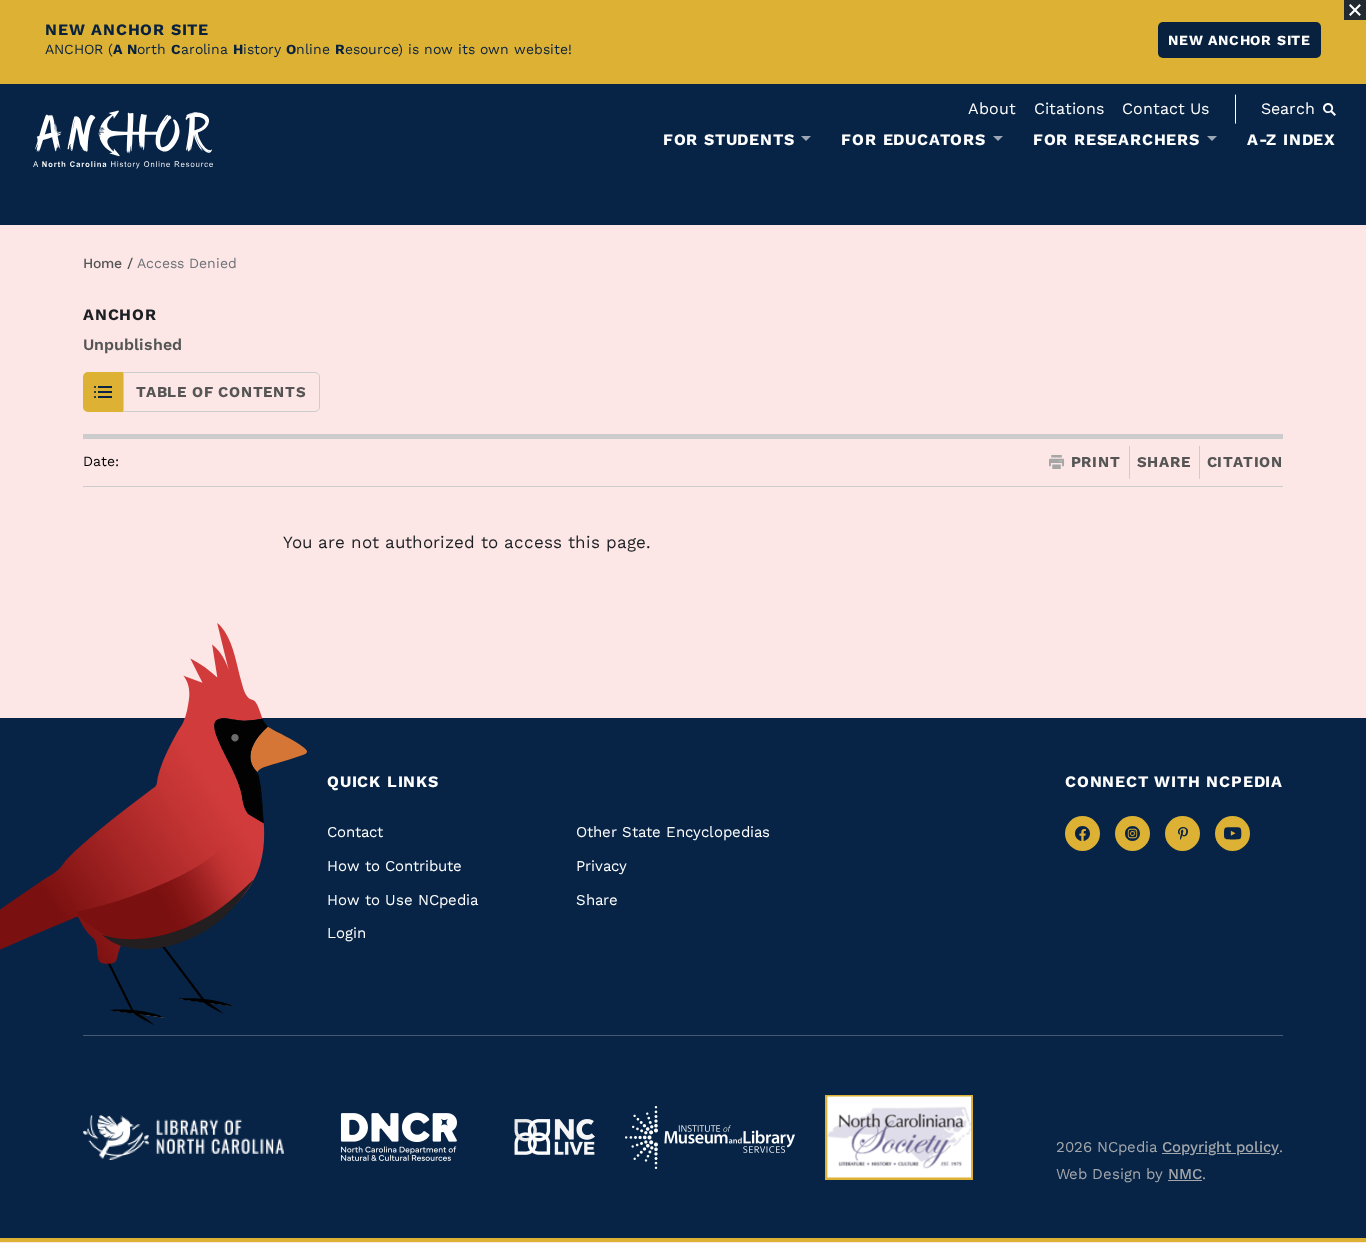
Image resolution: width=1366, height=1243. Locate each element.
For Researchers (1116, 140)
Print (1096, 462)
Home (102, 263)
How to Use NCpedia (402, 900)
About (992, 108)
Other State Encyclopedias (673, 832)
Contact (355, 832)
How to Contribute (394, 866)
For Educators (913, 140)
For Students (729, 140)
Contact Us (1165, 108)
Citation (1245, 462)
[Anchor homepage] (123, 139)
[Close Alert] (1355, 10)
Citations (1069, 108)
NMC (1185, 1174)
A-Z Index (1291, 139)
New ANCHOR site (1239, 40)
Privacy (601, 866)
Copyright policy (1220, 1147)
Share (1164, 462)
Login (346, 933)
